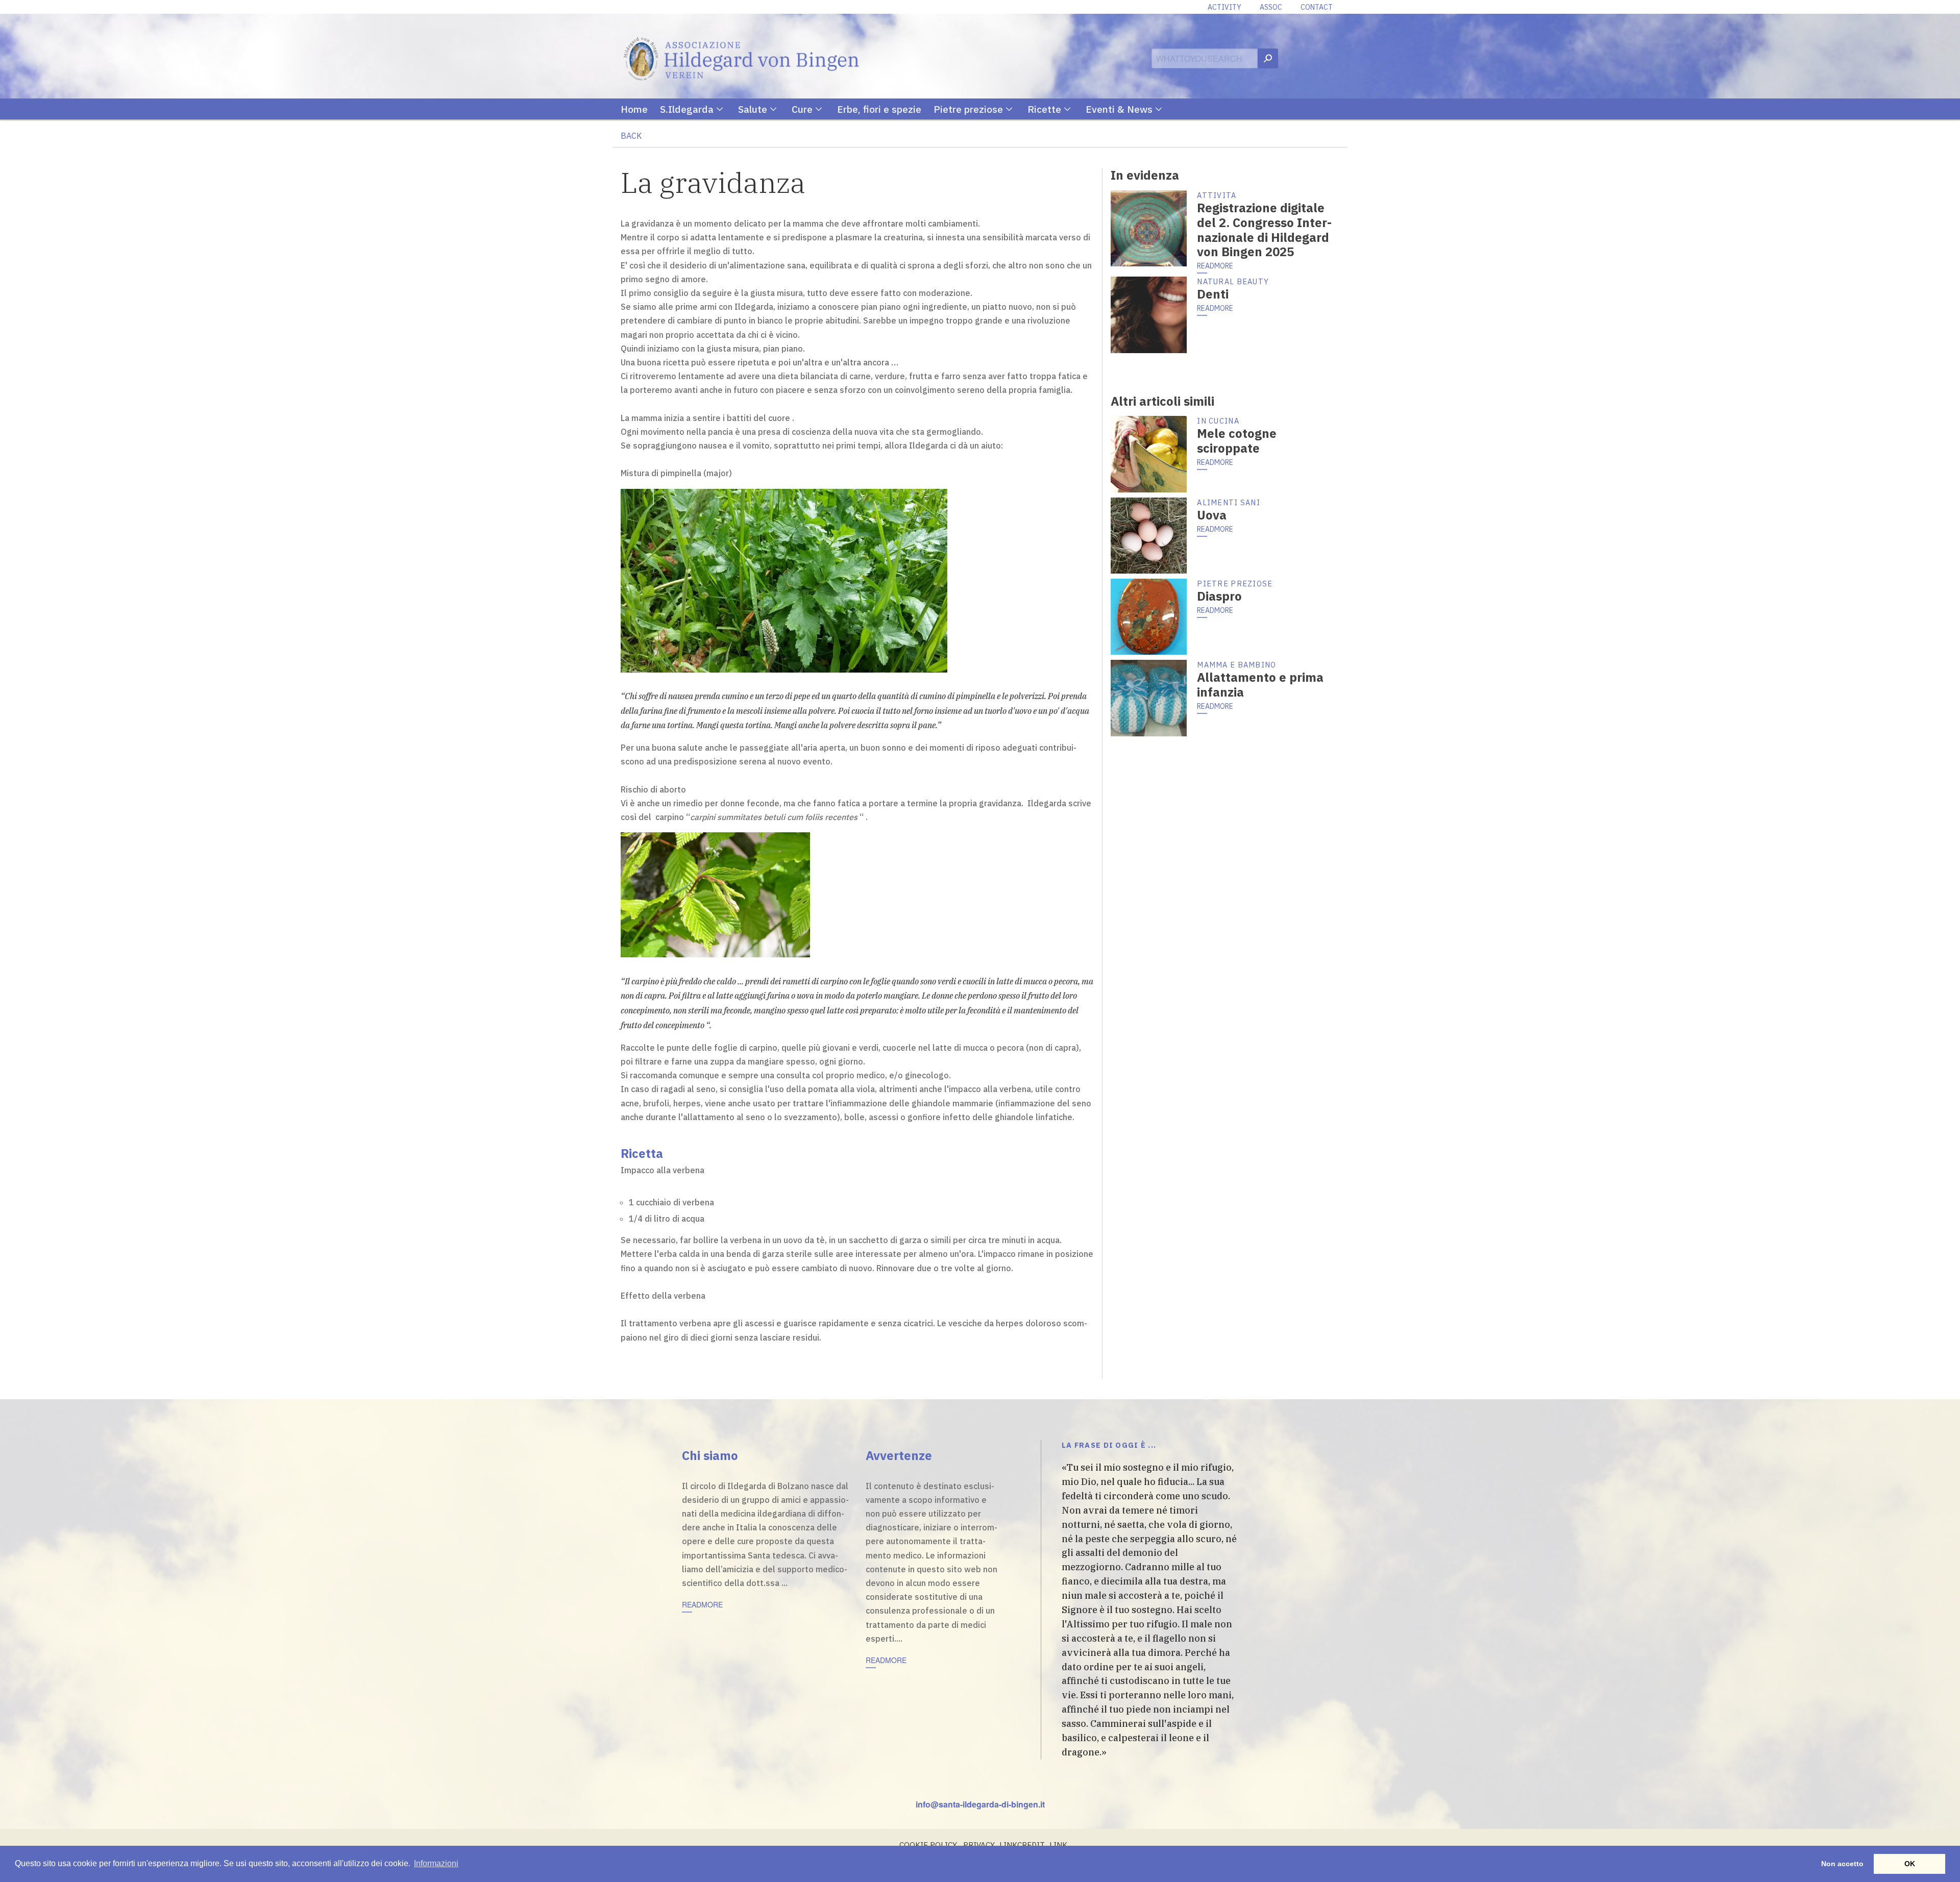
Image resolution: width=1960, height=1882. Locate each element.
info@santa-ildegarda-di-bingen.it (980, 1804)
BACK (631, 136)
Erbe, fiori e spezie (879, 109)
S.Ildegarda (687, 109)
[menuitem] (640, 109)
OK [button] (1910, 1864)
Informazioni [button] (436, 1863)
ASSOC (1271, 7)
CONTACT (1317, 7)
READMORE (1215, 266)
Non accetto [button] (1842, 1864)
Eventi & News (1119, 109)
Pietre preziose (968, 109)
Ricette (1044, 109)
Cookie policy (928, 1845)
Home (634, 109)
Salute (753, 109)
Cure (802, 109)
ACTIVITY (1224, 7)
